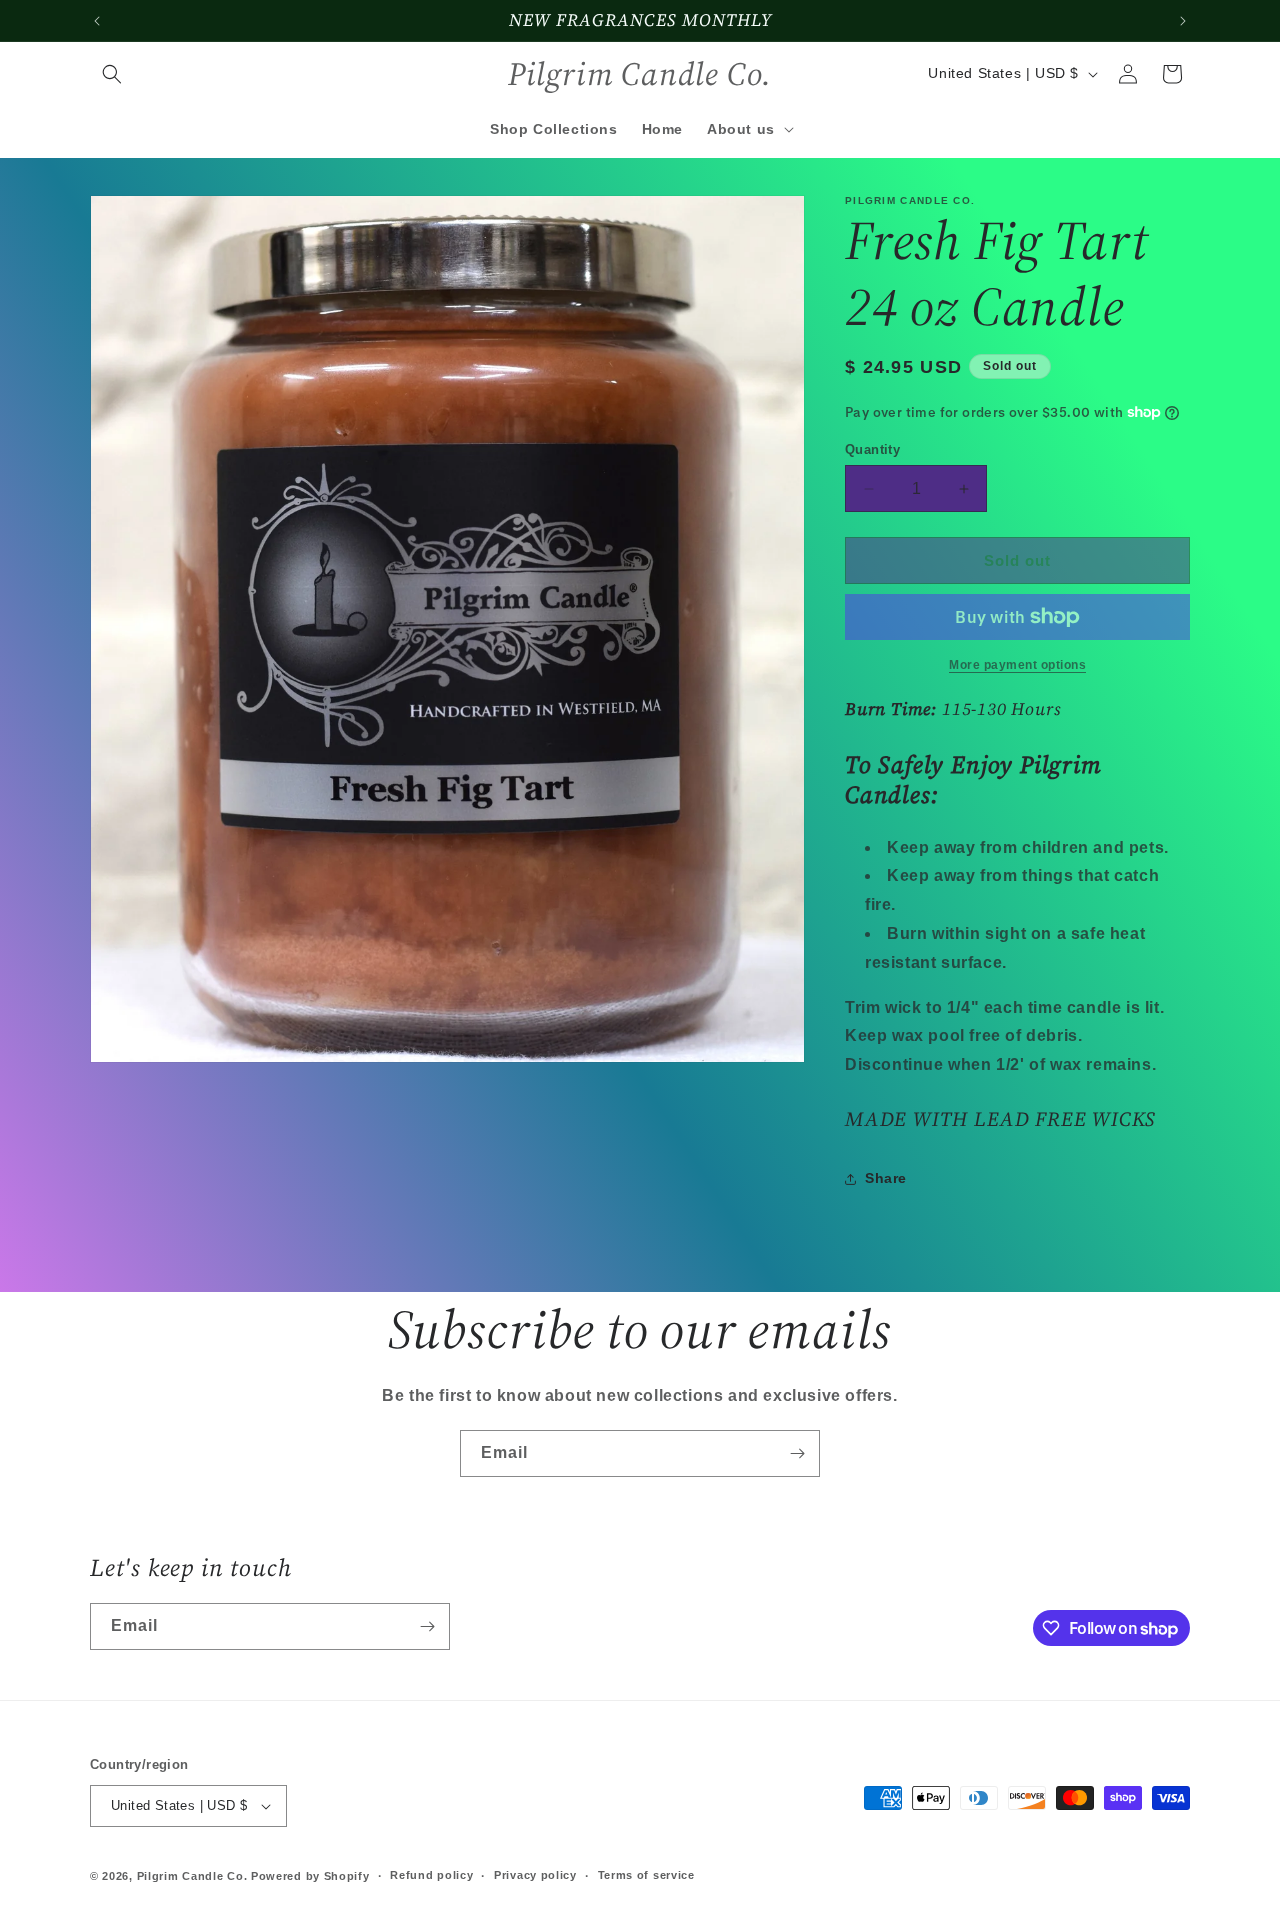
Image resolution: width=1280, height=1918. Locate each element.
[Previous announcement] (97, 21)
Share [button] (886, 1178)
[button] (112, 74)
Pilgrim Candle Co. (192, 1876)
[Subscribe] (797, 1453)
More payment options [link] (1017, 665)
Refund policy (431, 1875)
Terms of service (646, 1875)
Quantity (872, 449)
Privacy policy (535, 1875)
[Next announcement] (1183, 21)
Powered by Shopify (310, 1876)
